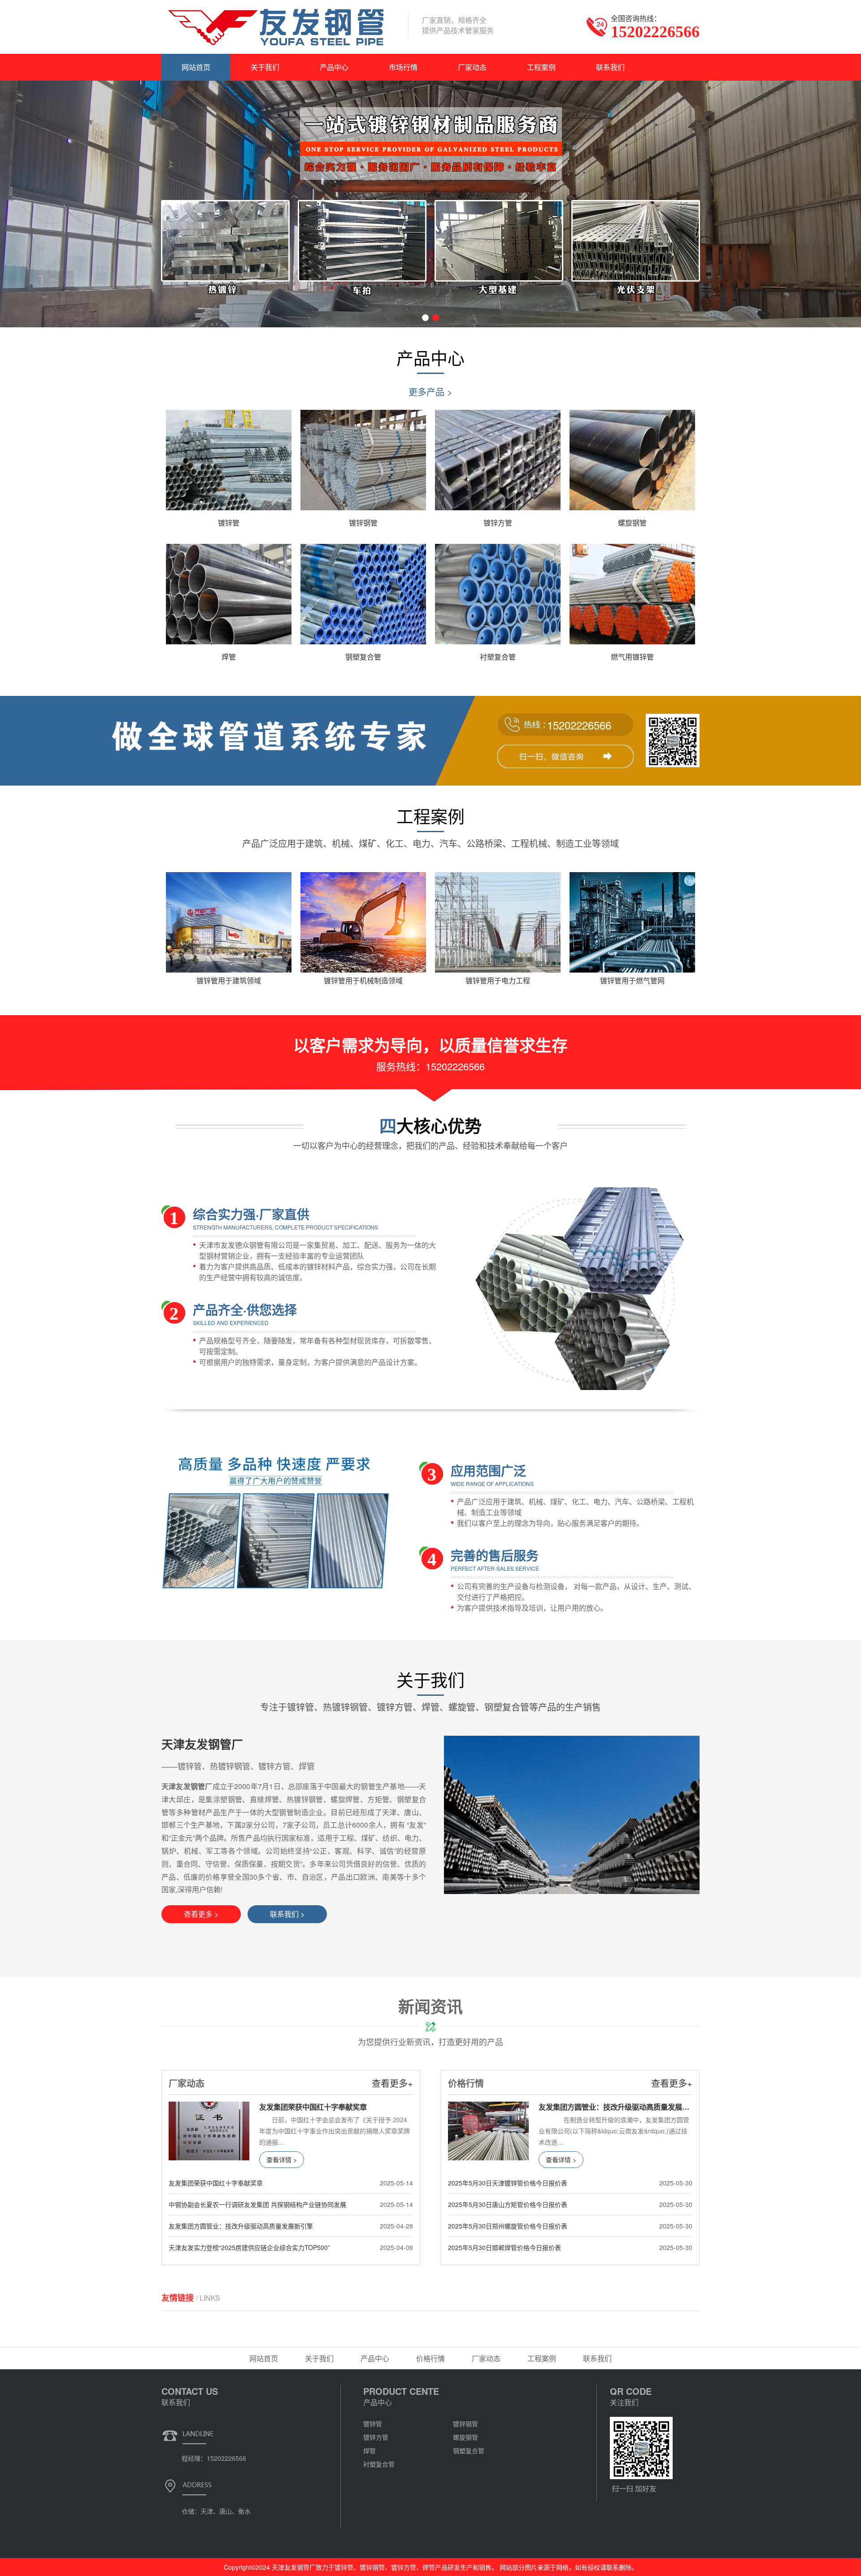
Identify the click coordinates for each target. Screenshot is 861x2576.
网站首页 (196, 67)
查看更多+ (392, 2083)
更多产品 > (430, 392)
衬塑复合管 (379, 2464)
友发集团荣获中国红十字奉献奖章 (216, 2183)
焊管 (370, 2450)
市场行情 (403, 67)
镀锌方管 (376, 2437)
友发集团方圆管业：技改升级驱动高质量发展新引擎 (241, 2226)
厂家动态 (472, 67)
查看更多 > (201, 1914)
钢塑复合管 (469, 2450)
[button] (425, 318)
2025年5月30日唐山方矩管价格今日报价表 (508, 2204)
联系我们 (610, 67)
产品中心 (334, 67)
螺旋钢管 (465, 2437)
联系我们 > (287, 1914)
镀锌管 (373, 2424)
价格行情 (430, 2358)
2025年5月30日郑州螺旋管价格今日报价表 (508, 2226)
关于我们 (265, 67)
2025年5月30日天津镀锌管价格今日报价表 (508, 2183)
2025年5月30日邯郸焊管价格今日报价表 (504, 2247)
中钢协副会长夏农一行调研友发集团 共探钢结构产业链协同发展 (257, 2204)
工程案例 (541, 67)
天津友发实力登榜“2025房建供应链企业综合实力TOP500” (249, 2247)
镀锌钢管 (465, 2424)
